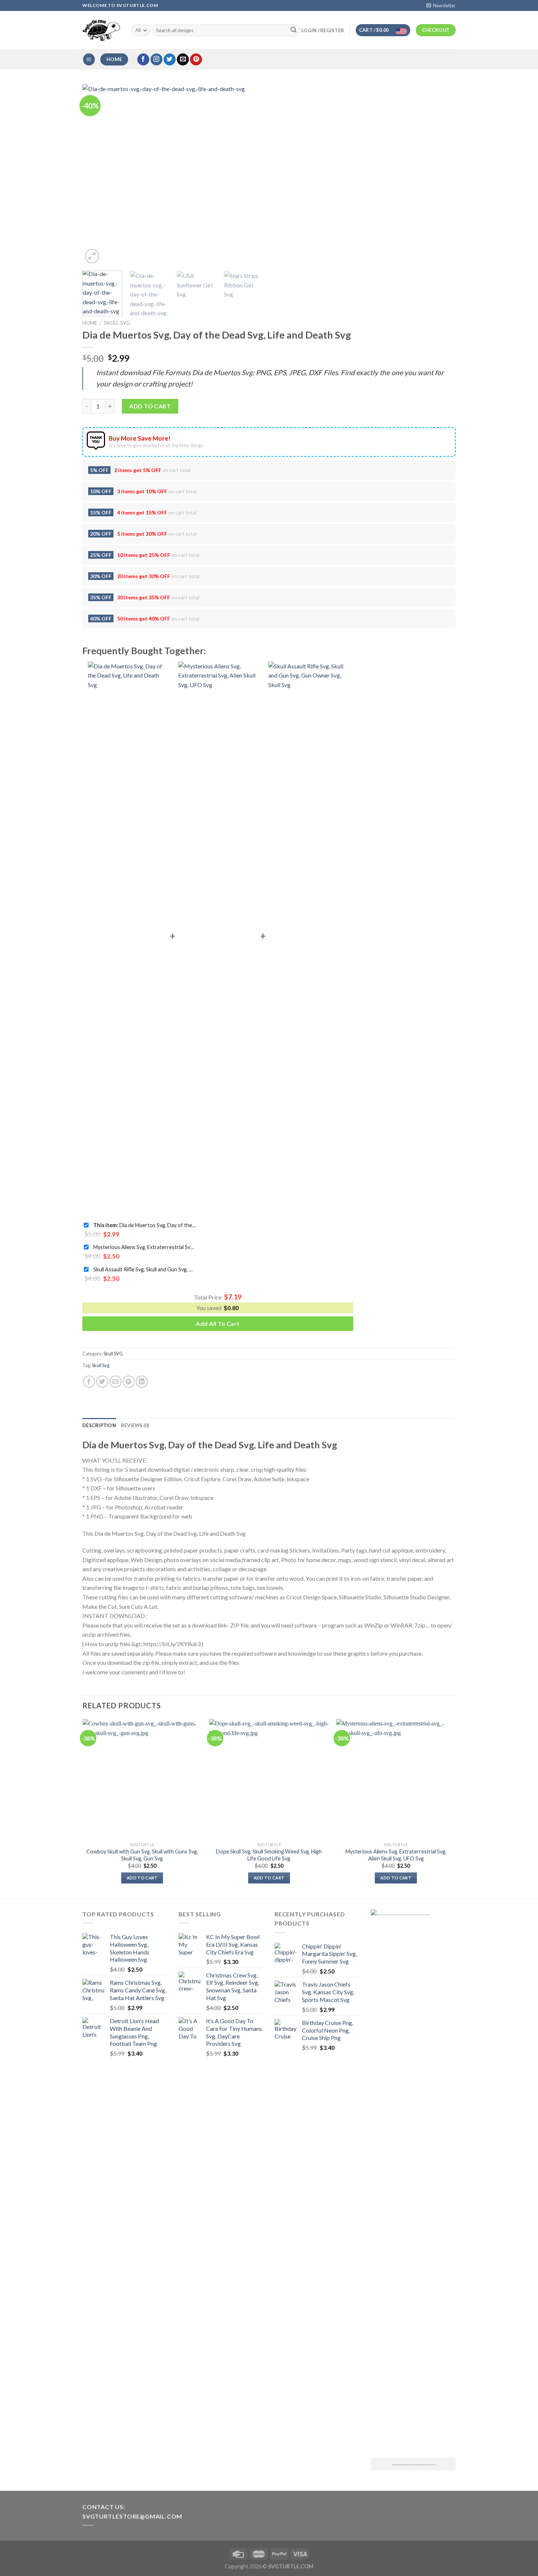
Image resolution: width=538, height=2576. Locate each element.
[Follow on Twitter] (170, 60)
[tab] (99, 1425)
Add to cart (150, 406)
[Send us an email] (183, 60)
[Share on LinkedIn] (142, 1382)
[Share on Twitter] (102, 1382)
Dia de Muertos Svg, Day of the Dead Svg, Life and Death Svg (145, 1225)
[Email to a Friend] (115, 1382)
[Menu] (89, 59)
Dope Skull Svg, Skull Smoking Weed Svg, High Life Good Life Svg (269, 1855)
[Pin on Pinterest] (129, 1382)
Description (99, 1425)
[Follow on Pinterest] (196, 60)
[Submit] (294, 30)
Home (90, 323)
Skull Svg (101, 1365)
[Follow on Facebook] (143, 60)
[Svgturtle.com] (101, 30)
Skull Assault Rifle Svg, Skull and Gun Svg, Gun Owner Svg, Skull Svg (145, 1269)
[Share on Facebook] (89, 1382)
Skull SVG (117, 323)
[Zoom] (92, 256)
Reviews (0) (135, 1425)
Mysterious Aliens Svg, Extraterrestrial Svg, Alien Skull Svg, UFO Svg (145, 1247)
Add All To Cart (218, 1323)
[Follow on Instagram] (156, 60)
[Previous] (95, 175)
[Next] (251, 175)
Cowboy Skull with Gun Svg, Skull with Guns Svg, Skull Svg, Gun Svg (142, 1855)
